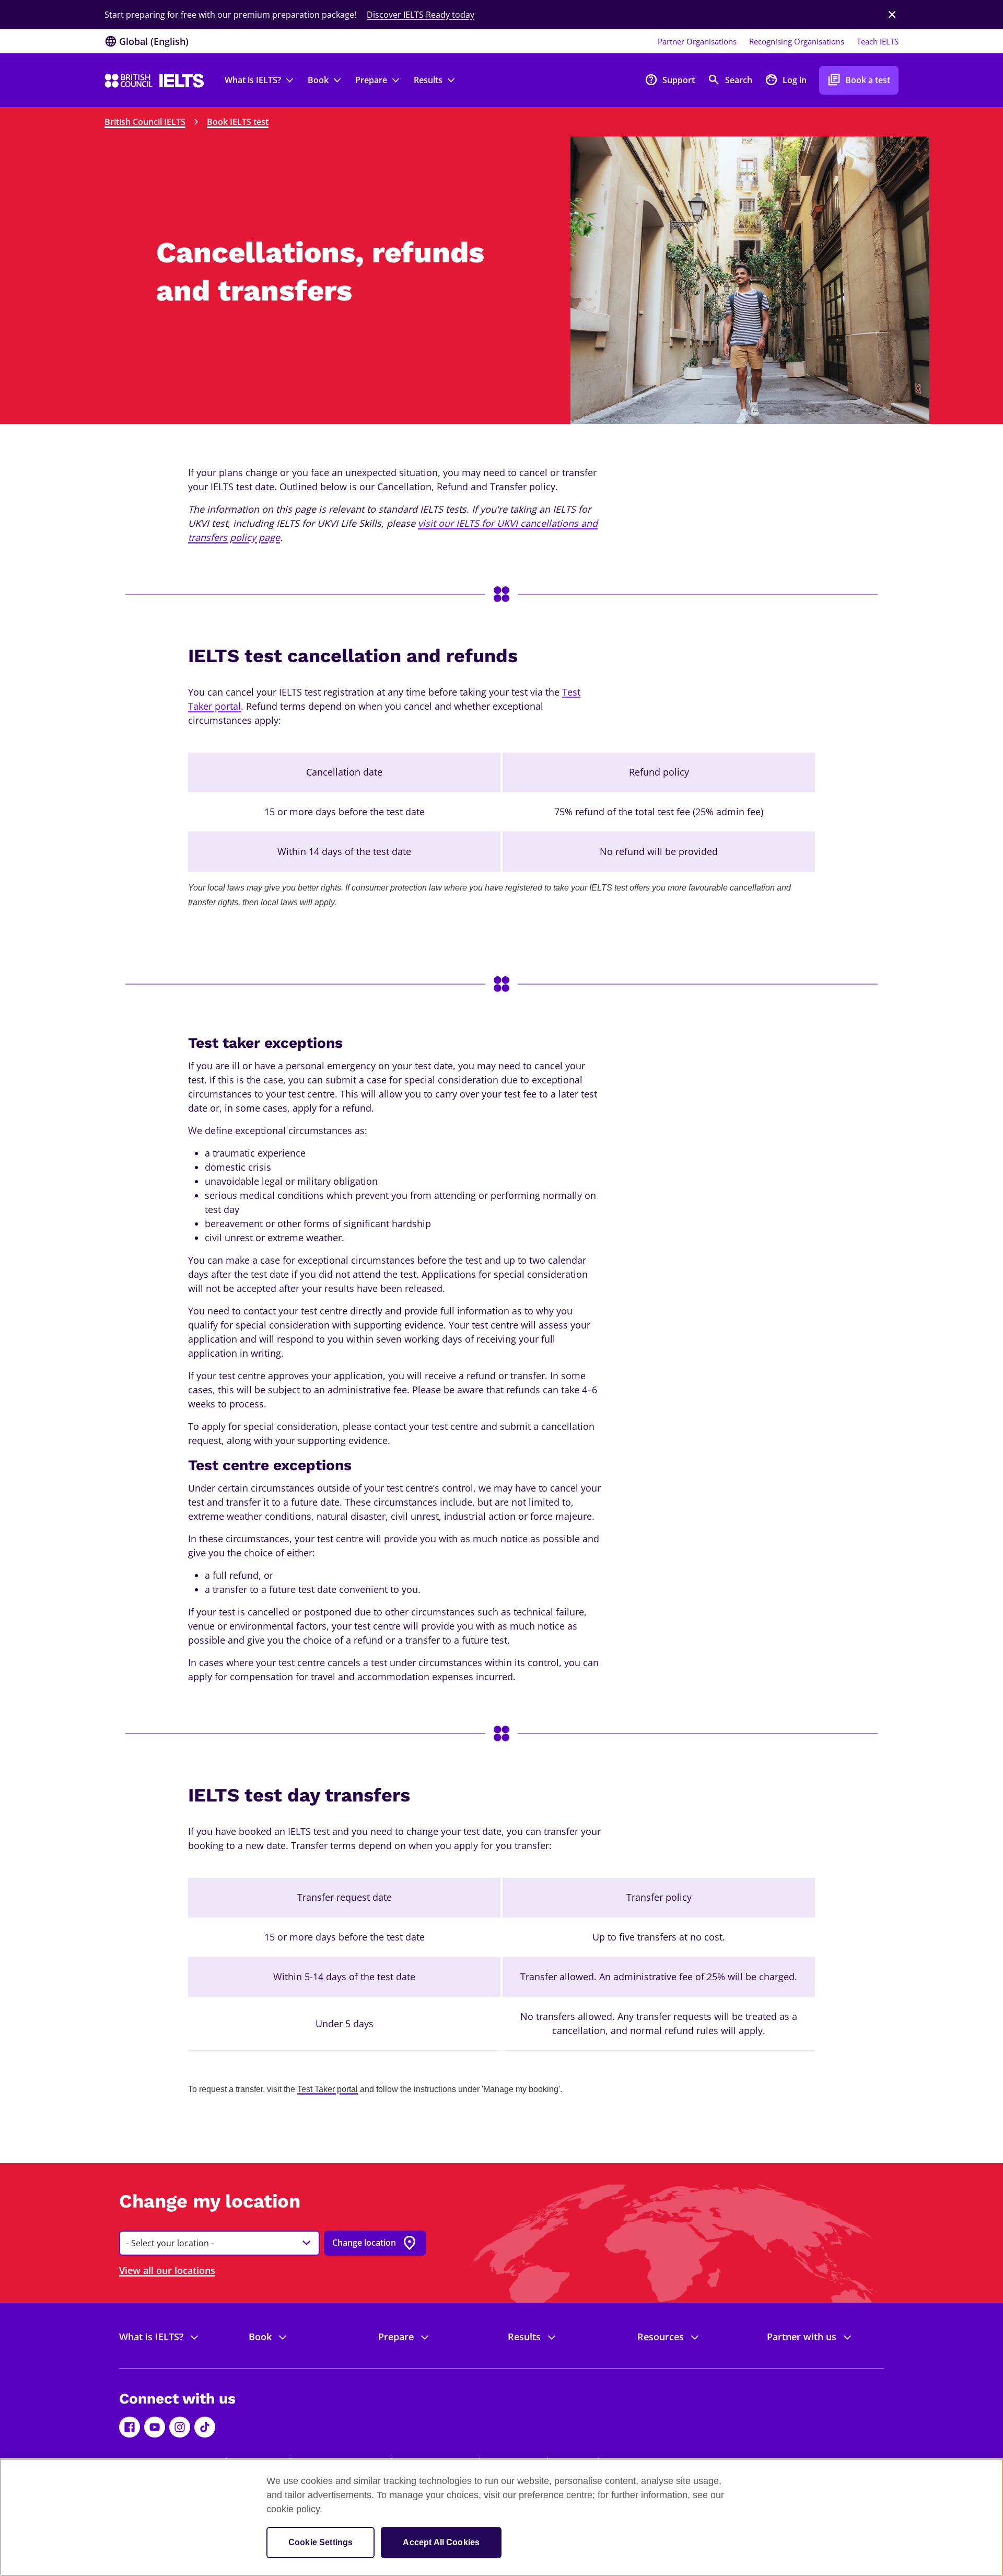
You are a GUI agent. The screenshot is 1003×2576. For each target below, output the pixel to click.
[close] (892, 15)
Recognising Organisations (797, 41)
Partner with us (802, 2337)
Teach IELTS (878, 41)
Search (730, 80)
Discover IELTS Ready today (421, 15)
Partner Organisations (697, 41)
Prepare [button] (371, 80)
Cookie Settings (320, 2542)
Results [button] (428, 80)
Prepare (396, 2337)
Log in (786, 80)
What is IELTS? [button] (253, 80)
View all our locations (167, 2270)
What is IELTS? (151, 2337)
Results (524, 2337)
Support (670, 80)
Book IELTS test (238, 122)
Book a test (859, 80)
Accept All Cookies (441, 2542)
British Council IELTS (145, 122)
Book (260, 2337)
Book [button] (318, 80)
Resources (661, 2337)
